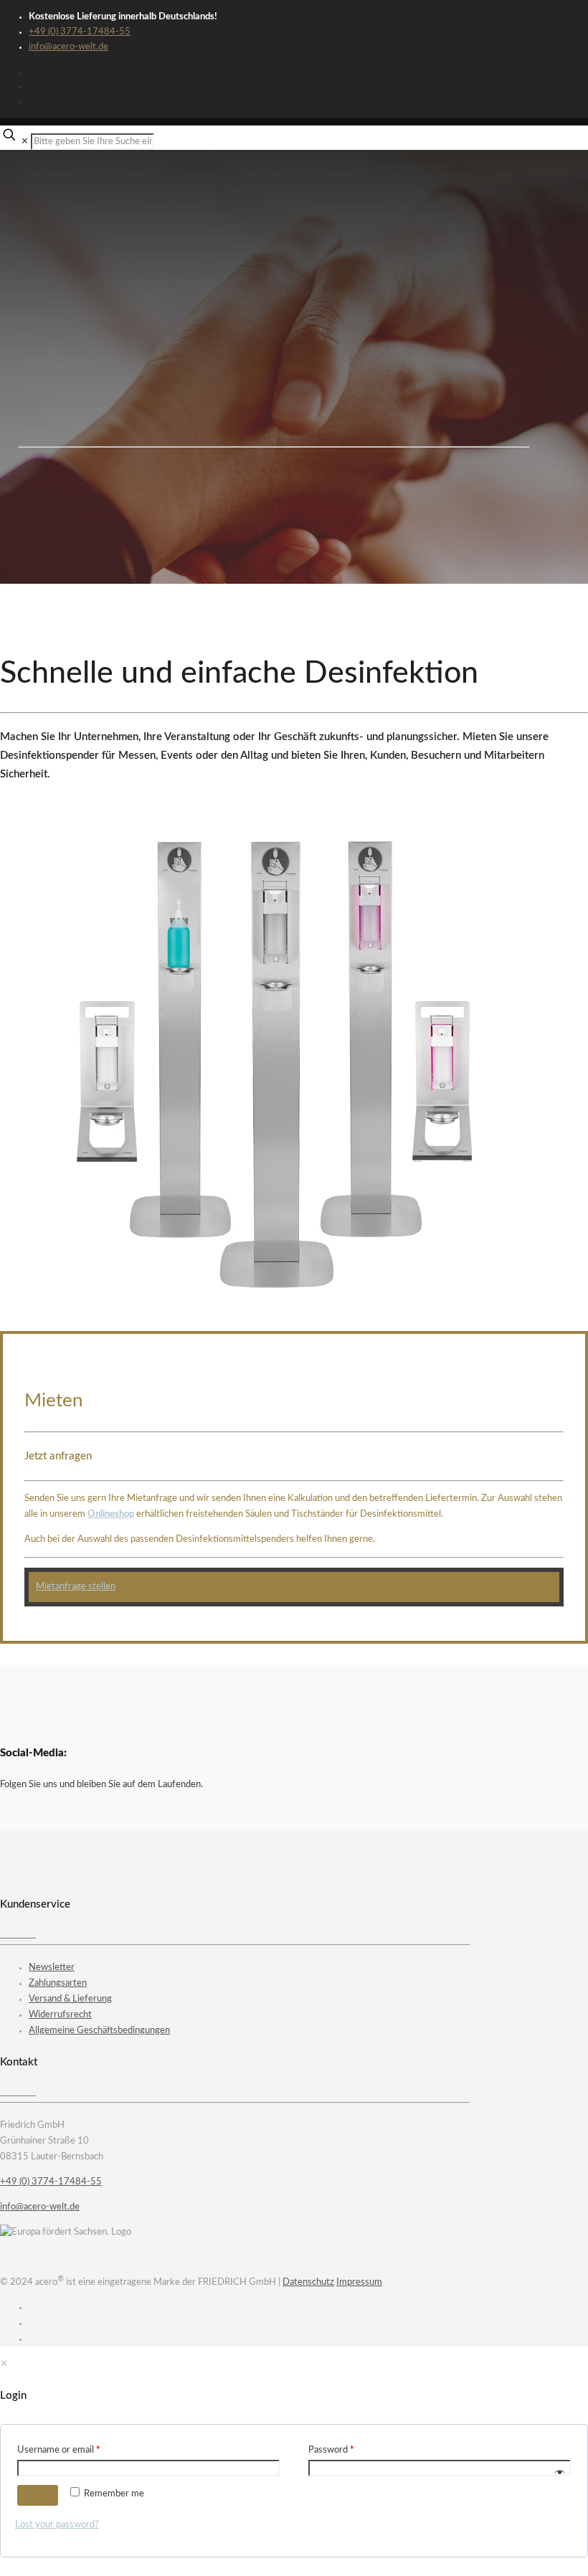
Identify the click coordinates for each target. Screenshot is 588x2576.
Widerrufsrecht (60, 2015)
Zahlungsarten (58, 1983)
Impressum (359, 2282)
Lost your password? (57, 2525)
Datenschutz (308, 2282)
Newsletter (52, 1967)
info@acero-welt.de (68, 47)
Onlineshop (111, 1514)
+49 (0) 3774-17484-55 (80, 32)
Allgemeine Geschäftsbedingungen (99, 2031)
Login (38, 2495)
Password (331, 2450)
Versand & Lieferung (70, 1999)
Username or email (59, 2450)
